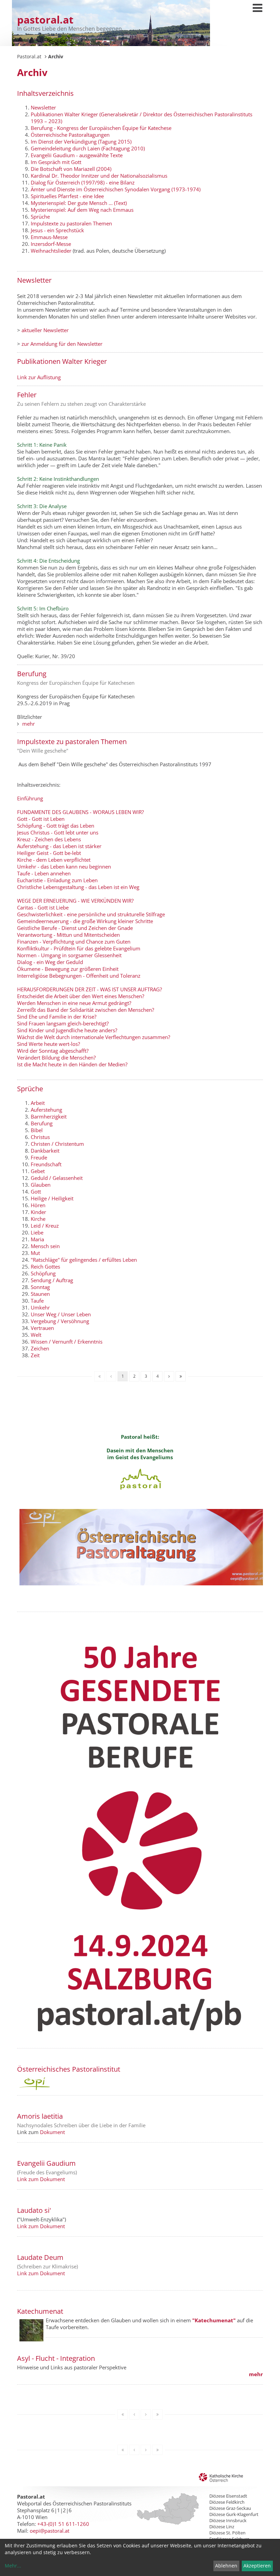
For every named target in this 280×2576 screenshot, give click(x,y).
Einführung (30, 798)
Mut (35, 1253)
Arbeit (38, 1103)
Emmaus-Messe (49, 237)
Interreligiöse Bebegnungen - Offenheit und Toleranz (79, 976)
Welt (36, 1335)
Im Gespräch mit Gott (56, 162)
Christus (40, 1137)
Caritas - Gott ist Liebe (43, 907)
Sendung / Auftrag (52, 1280)
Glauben (41, 1185)
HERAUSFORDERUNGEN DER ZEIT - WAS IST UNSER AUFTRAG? (89, 989)
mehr (29, 724)
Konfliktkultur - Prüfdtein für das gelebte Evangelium (79, 948)
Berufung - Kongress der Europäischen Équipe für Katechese (101, 128)
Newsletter (43, 107)
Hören (38, 1205)
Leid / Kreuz (45, 1226)
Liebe (37, 1232)
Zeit (35, 1355)
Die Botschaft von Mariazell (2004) (71, 169)
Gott (36, 1191)
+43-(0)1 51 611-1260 (63, 2524)
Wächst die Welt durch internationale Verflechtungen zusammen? (94, 1037)
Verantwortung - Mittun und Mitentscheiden (68, 935)
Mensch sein (45, 1246)
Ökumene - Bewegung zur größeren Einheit (68, 969)
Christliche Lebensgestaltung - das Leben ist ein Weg (78, 887)
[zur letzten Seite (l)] (181, 1376)
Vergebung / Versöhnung (60, 1321)
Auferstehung (46, 1110)
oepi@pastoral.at (50, 2531)
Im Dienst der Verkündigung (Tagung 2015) (81, 142)
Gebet (38, 1171)
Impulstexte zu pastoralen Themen (71, 223)
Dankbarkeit (45, 1151)
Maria (37, 1239)
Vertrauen (42, 1328)
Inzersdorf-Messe (51, 244)
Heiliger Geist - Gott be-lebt (49, 853)
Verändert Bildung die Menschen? (56, 1057)
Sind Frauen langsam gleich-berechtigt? (63, 1023)
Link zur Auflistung (39, 377)
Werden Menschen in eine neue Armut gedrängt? (74, 1003)
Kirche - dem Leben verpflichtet (54, 860)
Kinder (38, 1212)
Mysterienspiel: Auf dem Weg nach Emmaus (82, 210)
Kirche (38, 1219)
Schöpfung (43, 1273)
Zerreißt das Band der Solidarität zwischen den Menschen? (86, 1010)
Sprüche (40, 217)
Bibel (37, 1130)
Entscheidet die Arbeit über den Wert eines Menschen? (81, 996)
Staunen (40, 1294)
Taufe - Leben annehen (45, 873)
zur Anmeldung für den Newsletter (62, 344)
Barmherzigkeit (49, 1116)
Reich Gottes (45, 1267)
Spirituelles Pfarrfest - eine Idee (67, 196)
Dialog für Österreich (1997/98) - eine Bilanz (83, 182)
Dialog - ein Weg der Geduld (50, 962)
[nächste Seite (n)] (169, 1376)
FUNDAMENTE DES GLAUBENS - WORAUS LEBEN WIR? (80, 812)
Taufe (37, 1301)
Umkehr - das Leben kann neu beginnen (64, 867)
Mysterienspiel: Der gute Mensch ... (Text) (79, 203)
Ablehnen (226, 2566)
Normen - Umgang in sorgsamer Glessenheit (69, 955)
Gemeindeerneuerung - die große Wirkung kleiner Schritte (85, 921)
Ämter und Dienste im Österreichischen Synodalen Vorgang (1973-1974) (116, 189)
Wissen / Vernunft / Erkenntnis (67, 1342)
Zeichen (40, 1348)
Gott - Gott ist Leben (41, 819)
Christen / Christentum (57, 1144)
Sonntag (40, 1287)
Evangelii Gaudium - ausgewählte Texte (77, 155)
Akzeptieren (257, 2566)
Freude (39, 1157)
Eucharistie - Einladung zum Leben (57, 880)
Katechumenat (40, 2311)
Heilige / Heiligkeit (52, 1198)
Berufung (42, 1123)
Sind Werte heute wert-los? (48, 1044)
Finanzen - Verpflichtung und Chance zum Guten (74, 942)
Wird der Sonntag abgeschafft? (53, 1051)
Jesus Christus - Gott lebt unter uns (58, 832)
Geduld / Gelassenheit (57, 1178)
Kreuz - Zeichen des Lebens (49, 839)
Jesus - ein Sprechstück (57, 230)
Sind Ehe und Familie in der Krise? (57, 1017)
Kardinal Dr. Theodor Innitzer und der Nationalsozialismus (99, 176)
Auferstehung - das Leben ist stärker (59, 846)
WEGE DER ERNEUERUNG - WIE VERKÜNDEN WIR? (75, 901)
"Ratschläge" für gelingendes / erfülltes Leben (84, 1260)
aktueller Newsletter (45, 330)
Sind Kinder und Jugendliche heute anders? (67, 1030)
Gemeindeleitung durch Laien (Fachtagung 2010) (88, 148)
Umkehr (40, 1307)
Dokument (52, 2132)
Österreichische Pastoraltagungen (70, 135)
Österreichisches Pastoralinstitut (69, 2069)
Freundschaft (46, 1164)
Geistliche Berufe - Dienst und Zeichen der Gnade (75, 928)
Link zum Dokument (41, 2179)
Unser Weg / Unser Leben (61, 1314)
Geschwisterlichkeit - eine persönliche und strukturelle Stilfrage (91, 914)
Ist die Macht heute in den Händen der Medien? (72, 1064)
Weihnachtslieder (51, 251)
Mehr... (13, 2566)
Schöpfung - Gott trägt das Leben (56, 826)
